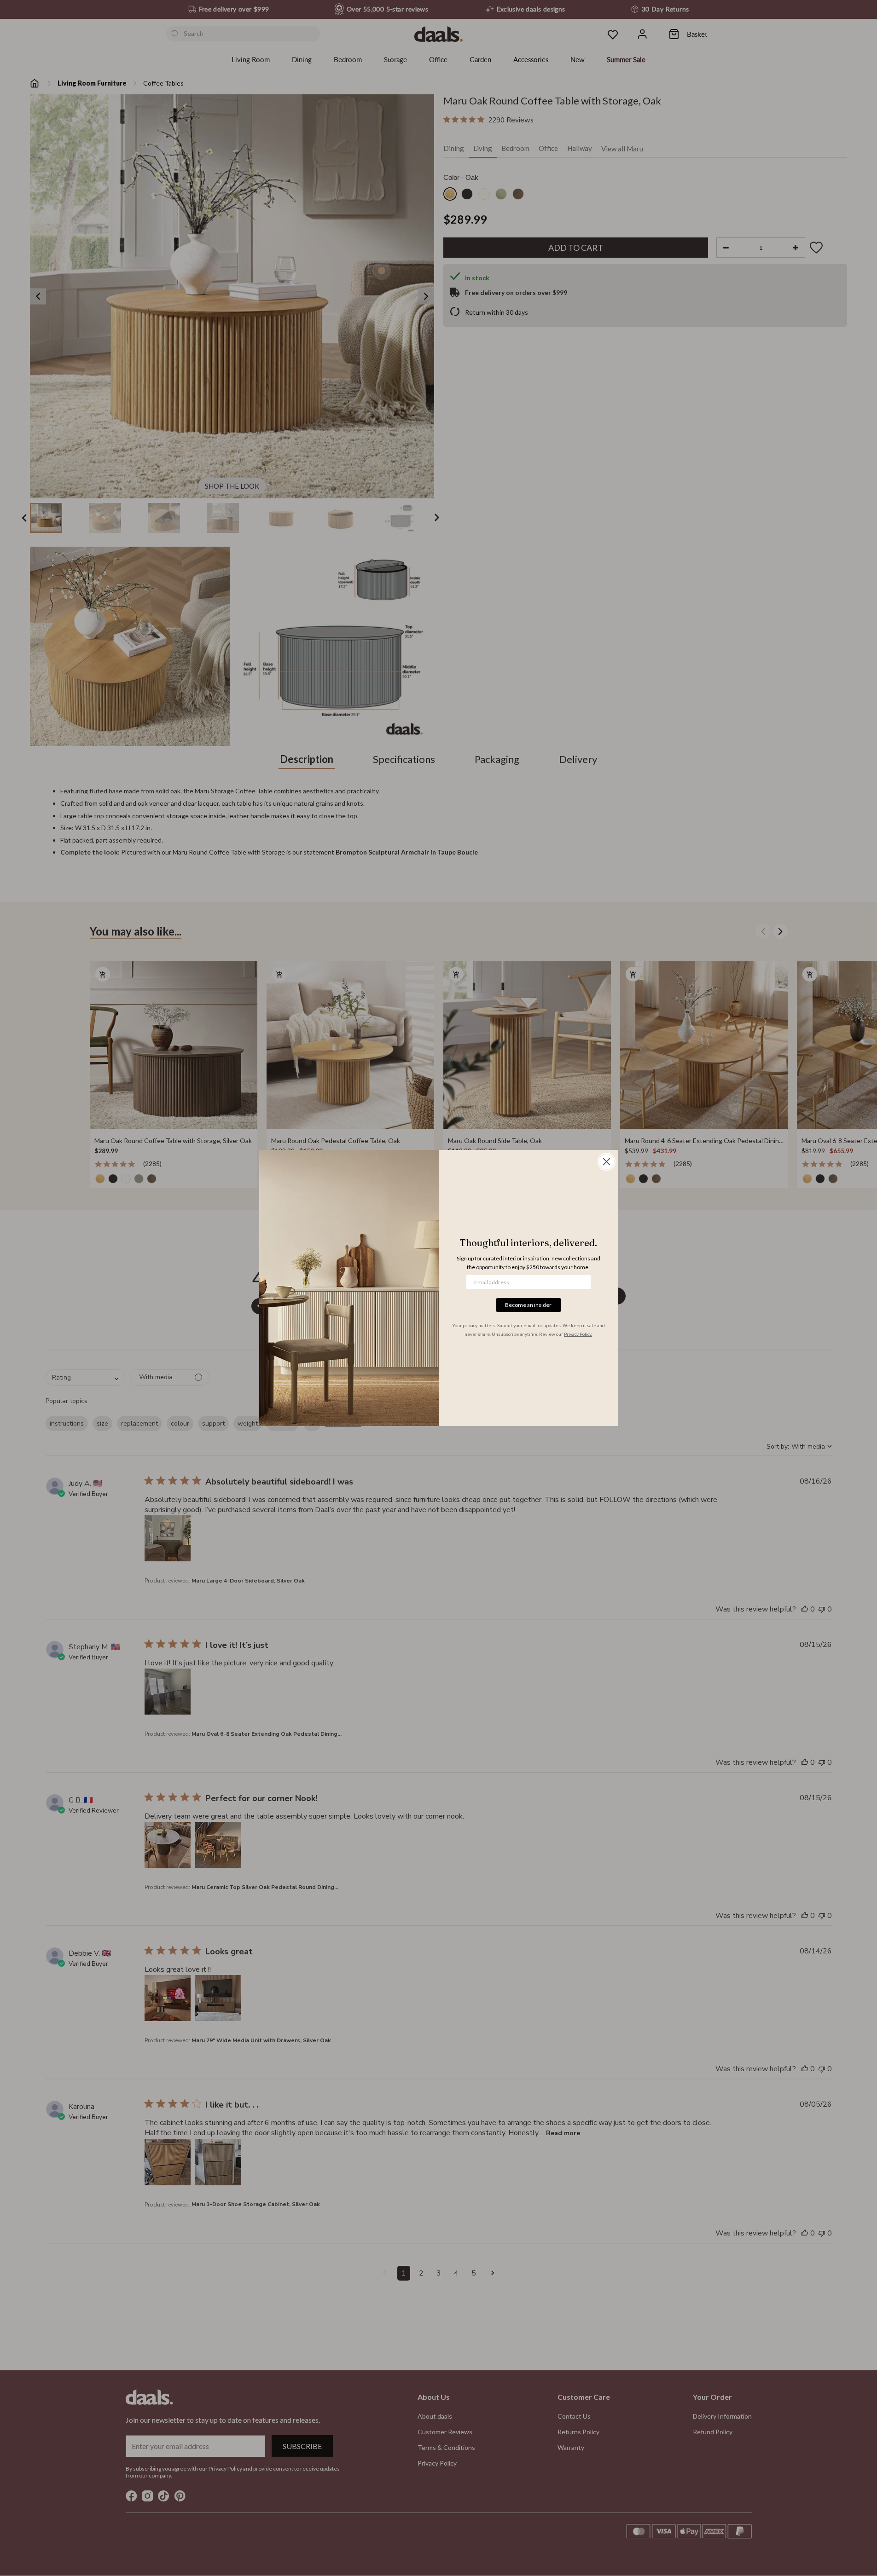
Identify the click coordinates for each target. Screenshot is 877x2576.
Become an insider (528, 1305)
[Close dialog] (607, 1162)
